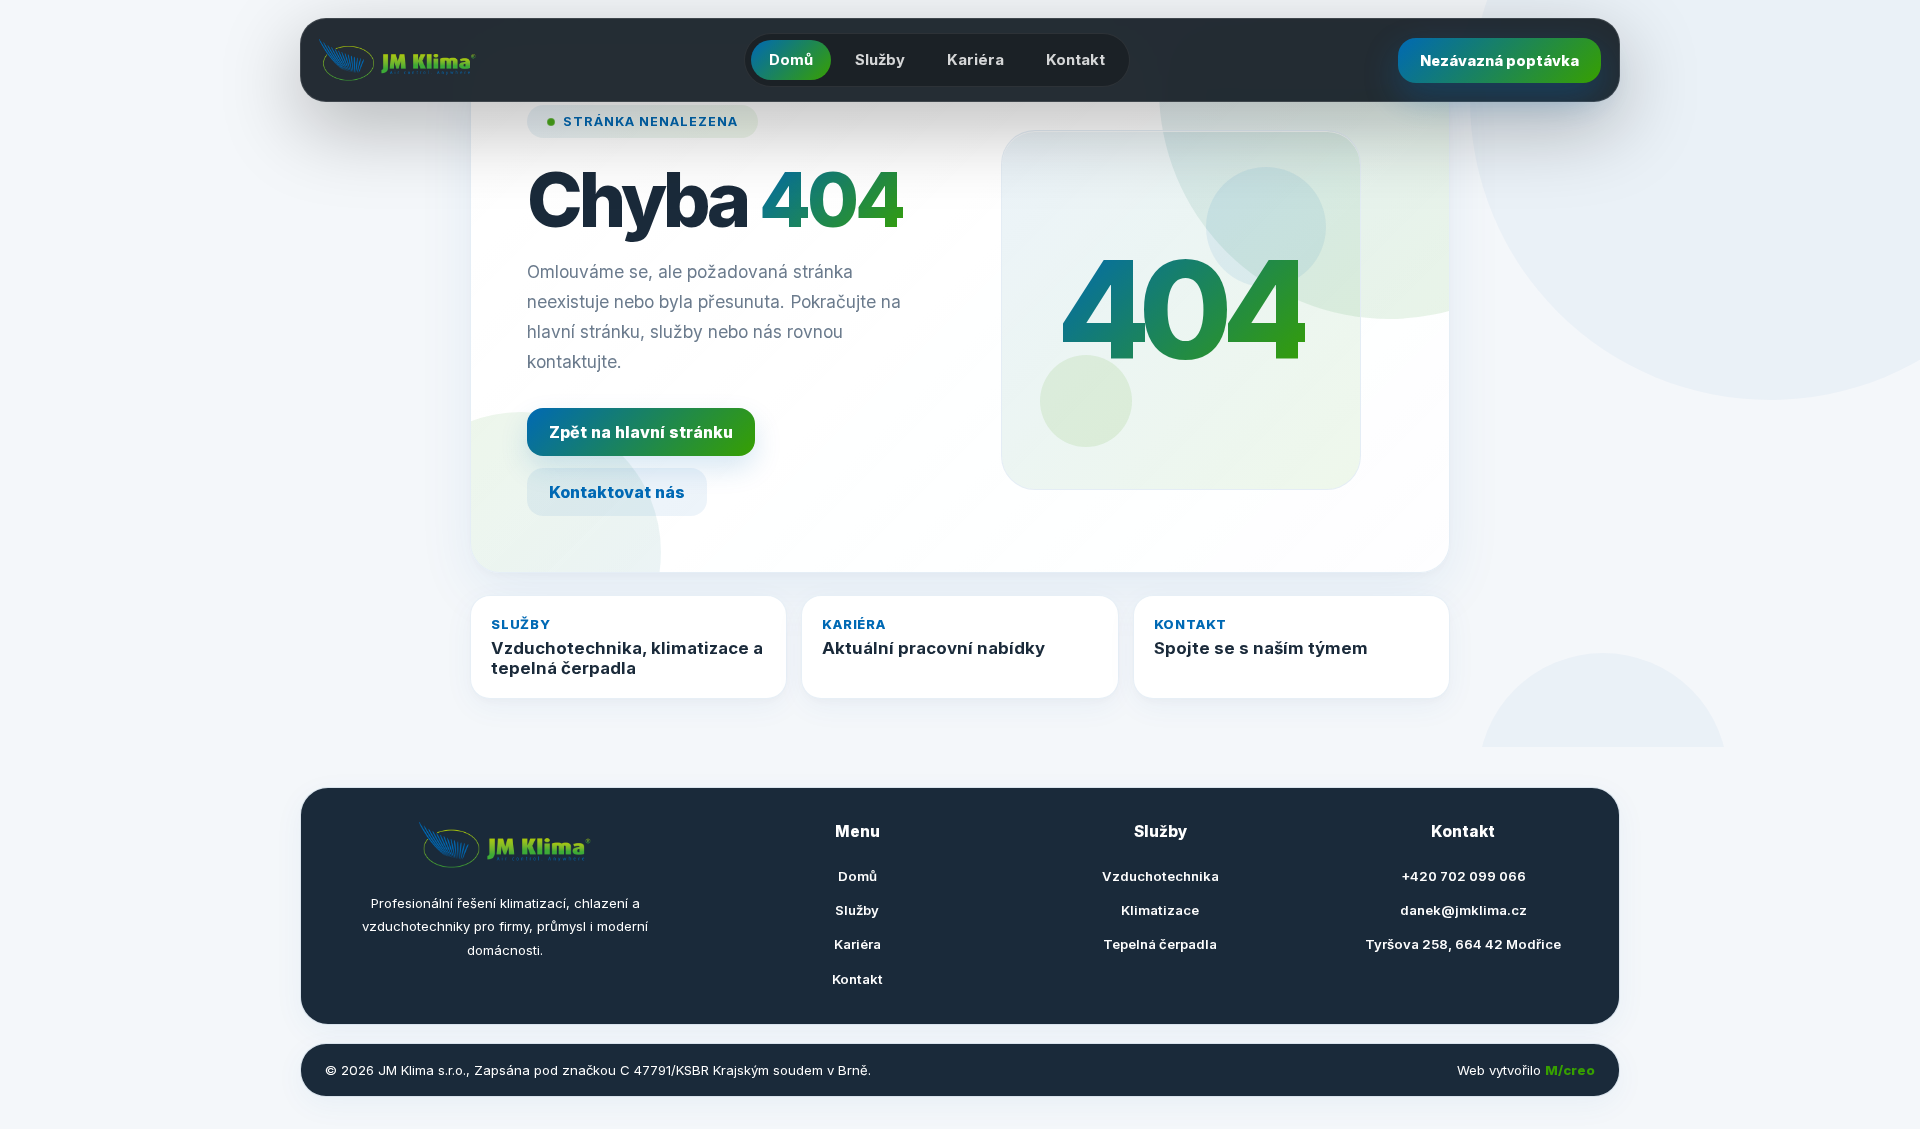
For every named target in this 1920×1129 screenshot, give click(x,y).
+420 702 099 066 (1463, 876)
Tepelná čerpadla (1160, 944)
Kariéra (975, 60)
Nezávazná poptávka (1499, 60)
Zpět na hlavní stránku (641, 432)
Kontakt (1075, 60)
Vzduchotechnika (1160, 876)
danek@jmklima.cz (1463, 910)
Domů (791, 60)
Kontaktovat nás (617, 492)
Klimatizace (1160, 910)
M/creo (1570, 1070)
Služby (880, 60)
